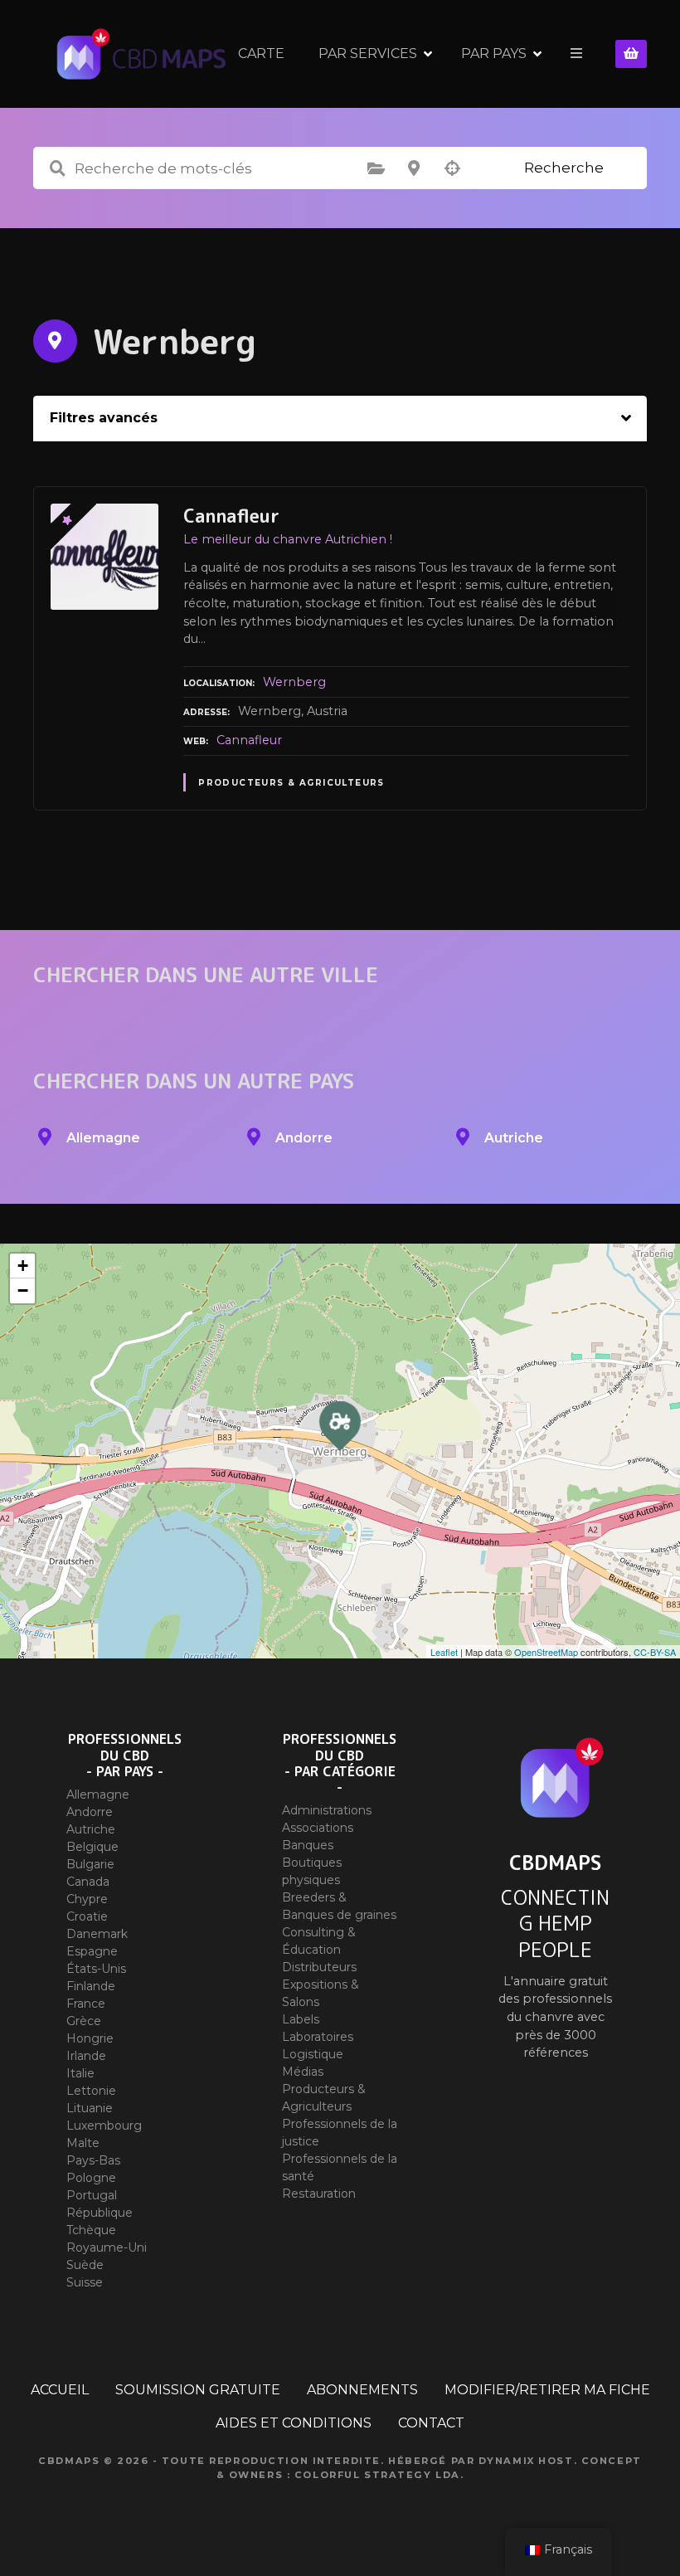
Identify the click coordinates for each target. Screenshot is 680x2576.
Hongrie (90, 2038)
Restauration (319, 2194)
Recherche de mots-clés (57, 168)
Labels (301, 2019)
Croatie (87, 1916)
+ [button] (23, 1266)
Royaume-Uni (107, 2247)
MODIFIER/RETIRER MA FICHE (547, 2390)
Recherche (564, 168)
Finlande (91, 1986)
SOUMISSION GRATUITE (198, 2390)
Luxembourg (104, 2126)
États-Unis (96, 1969)
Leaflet (444, 1652)
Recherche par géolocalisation (452, 168)
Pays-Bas (93, 2160)
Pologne (91, 2178)
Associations (318, 1828)
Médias (303, 2072)
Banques (308, 1845)
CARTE (261, 54)
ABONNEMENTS (362, 2390)
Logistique (313, 2054)
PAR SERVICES (368, 54)
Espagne (92, 1951)
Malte (83, 2143)
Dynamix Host (526, 2461)
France (86, 2004)
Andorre (90, 1812)
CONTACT (431, 2423)
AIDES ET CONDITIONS (294, 2423)
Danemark (97, 1934)
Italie (80, 2073)
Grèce (84, 2021)
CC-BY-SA (655, 1652)
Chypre (87, 1899)
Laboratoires (318, 2037)
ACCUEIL (60, 2390)
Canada (88, 1882)
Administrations (327, 1810)
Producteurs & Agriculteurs (291, 783)
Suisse (85, 2282)
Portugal (92, 2195)
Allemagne (98, 1794)
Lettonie (91, 2091)
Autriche (91, 1829)
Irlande (86, 2056)
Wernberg (294, 682)
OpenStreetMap (546, 1652)
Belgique (92, 1847)
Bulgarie (90, 1864)
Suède (85, 2265)
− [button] (23, 1290)
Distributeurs (319, 1967)
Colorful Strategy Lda (377, 2475)
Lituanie (90, 2108)
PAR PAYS (494, 54)
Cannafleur (249, 740)
